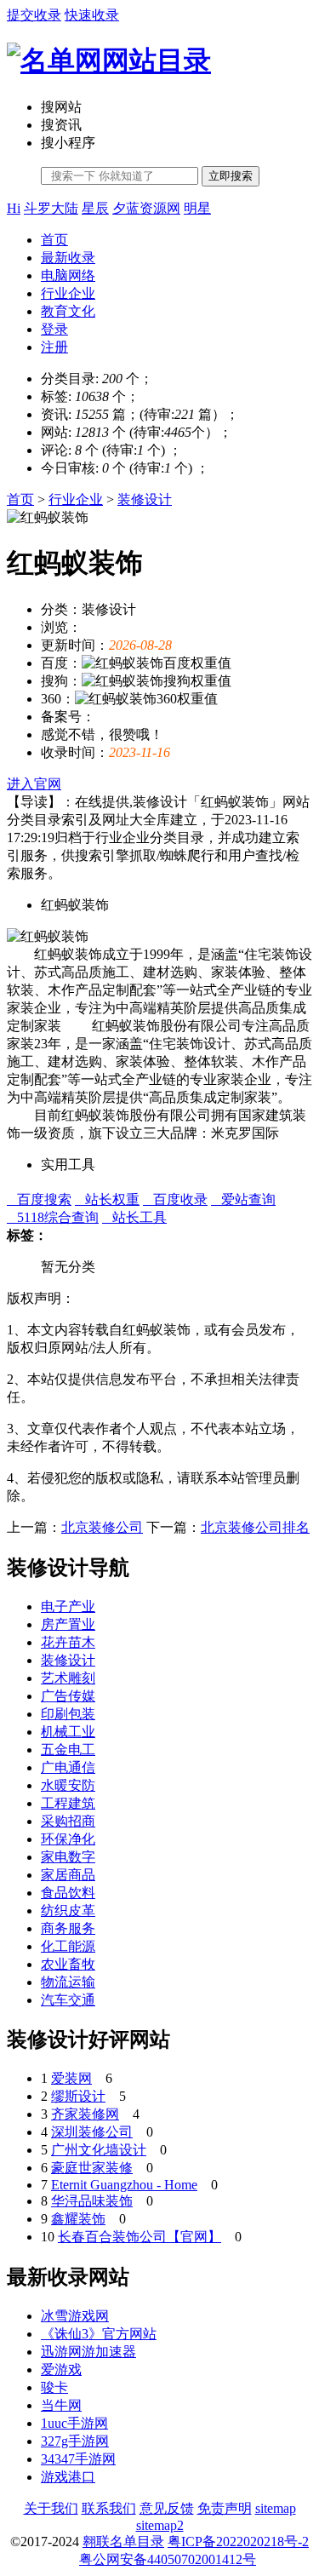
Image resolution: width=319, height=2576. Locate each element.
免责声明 (225, 2508)
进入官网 (34, 784)
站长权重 (107, 1199)
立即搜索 (231, 176)
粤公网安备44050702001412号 (168, 2559)
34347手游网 (78, 2459)
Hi (14, 208)
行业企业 (68, 293)
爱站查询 (243, 1199)
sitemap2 (160, 2525)
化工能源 (68, 1946)
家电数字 (68, 1857)
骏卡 (54, 2387)
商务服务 (68, 1928)
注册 (54, 347)
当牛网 (61, 2405)
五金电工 (68, 1750)
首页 (54, 240)
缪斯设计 (78, 2096)
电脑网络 (68, 275)
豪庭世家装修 (92, 2168)
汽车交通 (68, 2000)
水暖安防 (68, 1785)
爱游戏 (61, 2369)
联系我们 (109, 2508)
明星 (197, 208)
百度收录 (175, 1199)
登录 (54, 329)
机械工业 (68, 1732)
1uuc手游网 (74, 2423)
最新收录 (68, 258)
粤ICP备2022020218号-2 (238, 2542)
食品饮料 (68, 1893)
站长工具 (134, 1217)
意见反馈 (167, 2508)
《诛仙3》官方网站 (99, 2334)
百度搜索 (39, 1199)
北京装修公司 (102, 1527)
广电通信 (68, 1767)
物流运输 (68, 1982)
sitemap (276, 2508)
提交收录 (34, 15)
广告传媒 (68, 1696)
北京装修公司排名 (255, 1527)
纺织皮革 (68, 1910)
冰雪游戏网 (75, 2316)
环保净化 (68, 1839)
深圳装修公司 (92, 2132)
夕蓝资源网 (146, 208)
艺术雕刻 (68, 1678)
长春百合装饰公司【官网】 (140, 2237)
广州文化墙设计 (99, 2150)
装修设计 (145, 499)
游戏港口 (68, 2477)
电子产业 (68, 1606)
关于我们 (51, 2508)
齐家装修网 (85, 2114)
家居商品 (68, 1875)
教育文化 (68, 311)
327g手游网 (75, 2441)
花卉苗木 (68, 1642)
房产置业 (68, 1624)
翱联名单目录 (123, 2542)
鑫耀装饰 (78, 2219)
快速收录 (92, 15)
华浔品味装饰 (92, 2201)
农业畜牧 (68, 1964)
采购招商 (68, 1821)
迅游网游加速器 (88, 2352)
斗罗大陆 (51, 208)
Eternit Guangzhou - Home (124, 2185)
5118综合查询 (53, 1217)
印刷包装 (68, 1714)
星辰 (95, 208)
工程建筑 (68, 1803)
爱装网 (71, 2078)
